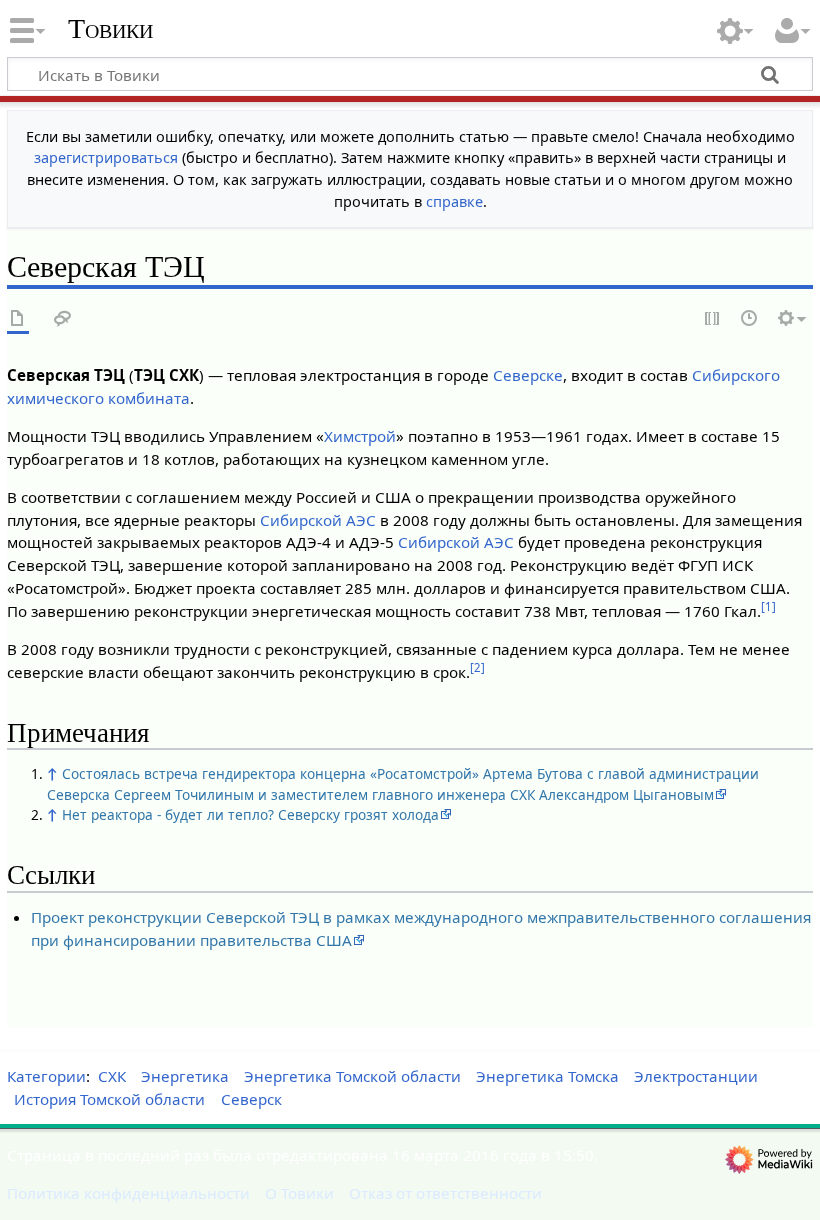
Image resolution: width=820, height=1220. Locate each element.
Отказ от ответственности (445, 1193)
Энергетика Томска (547, 1076)
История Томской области (109, 1099)
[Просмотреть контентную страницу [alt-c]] (18, 319)
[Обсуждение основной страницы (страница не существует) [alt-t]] (63, 319)
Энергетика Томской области (352, 1076)
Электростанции (696, 1076)
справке (454, 201)
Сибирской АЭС (318, 520)
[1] (768, 606)
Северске (528, 375)
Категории (46, 1076)
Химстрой (360, 436)
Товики (110, 29)
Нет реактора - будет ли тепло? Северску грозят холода (250, 814)
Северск (251, 1099)
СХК (112, 1076)
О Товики (299, 1193)
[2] (477, 667)
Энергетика (185, 1076)
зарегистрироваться (106, 157)
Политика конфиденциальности (128, 1193)
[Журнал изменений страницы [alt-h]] (750, 319)
